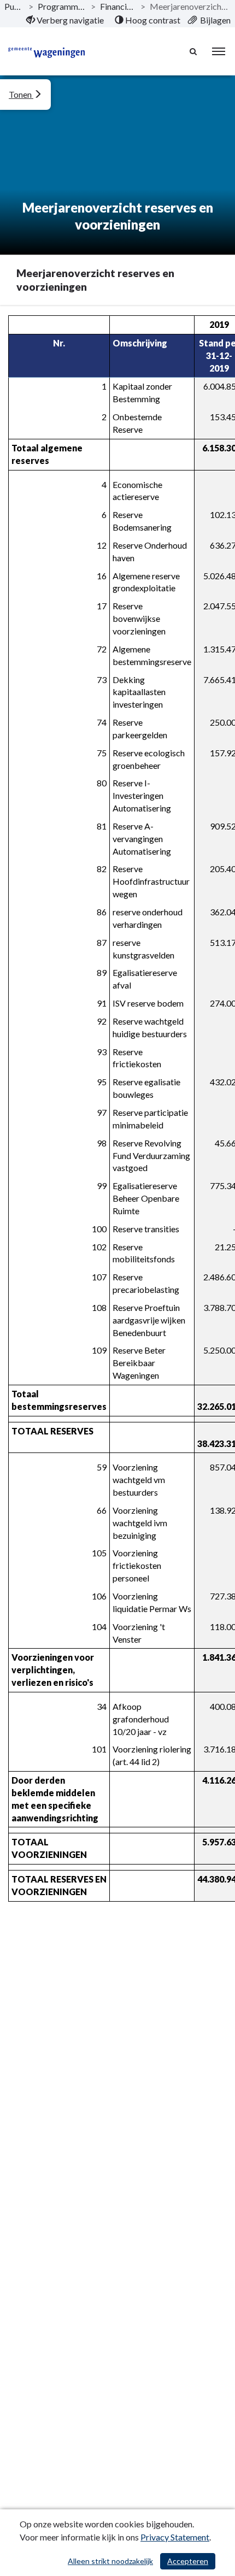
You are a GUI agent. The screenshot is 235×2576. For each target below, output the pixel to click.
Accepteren (188, 2561)
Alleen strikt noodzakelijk (110, 2561)
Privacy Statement (175, 2537)
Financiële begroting (118, 6)
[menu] (219, 51)
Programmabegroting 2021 (62, 6)
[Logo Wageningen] (46, 51)
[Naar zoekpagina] (194, 51)
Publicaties (14, 6)
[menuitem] (65, 20)
